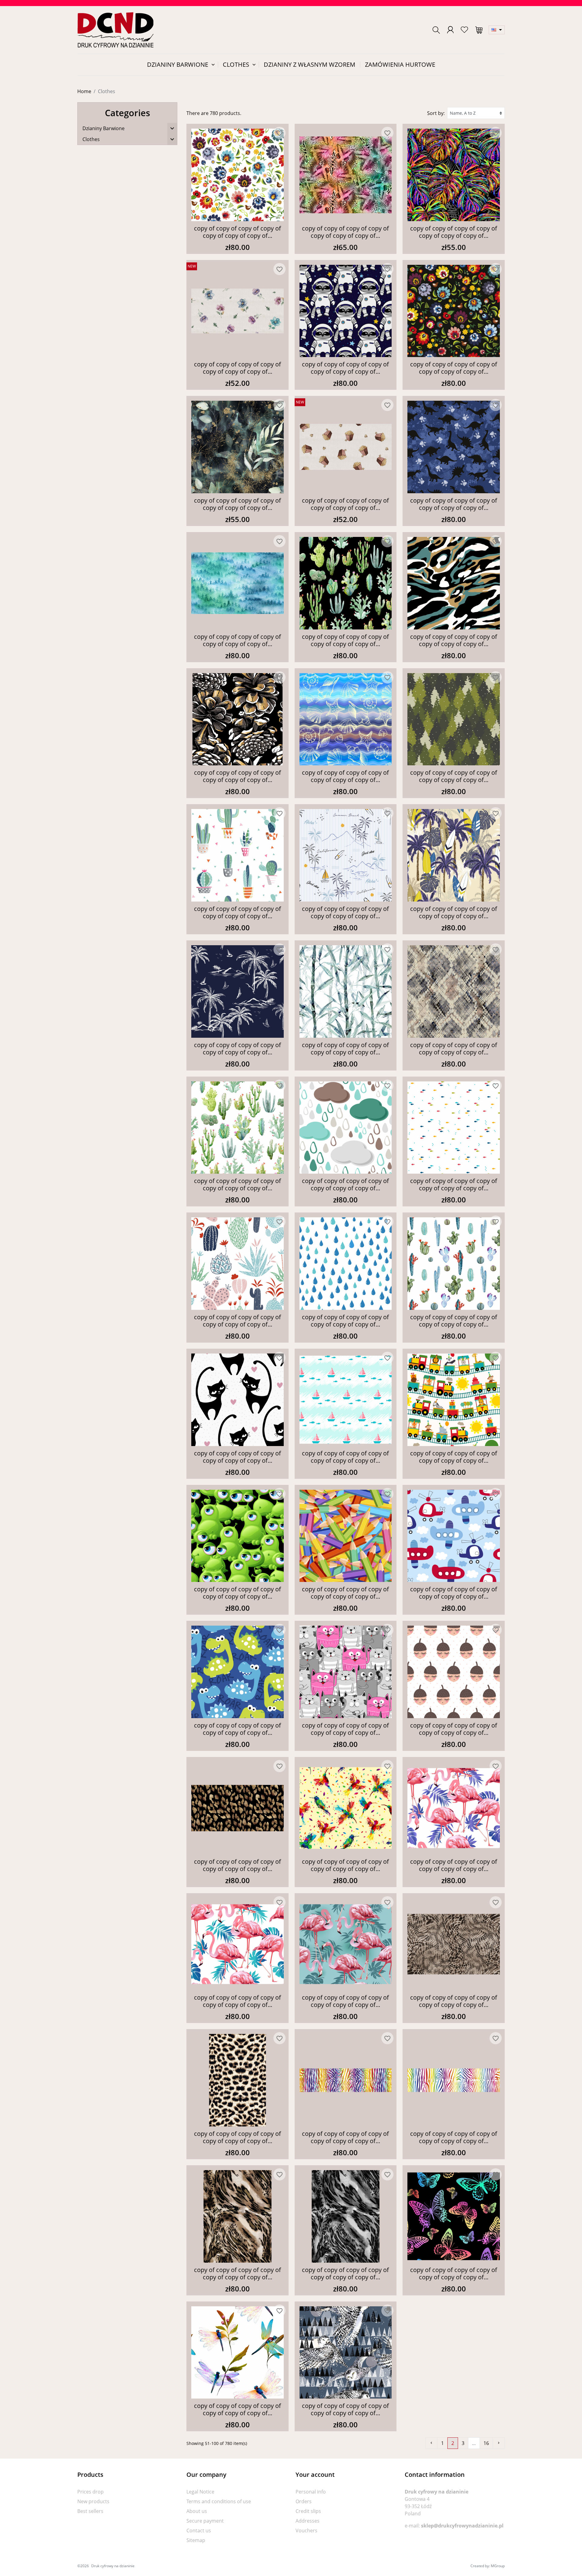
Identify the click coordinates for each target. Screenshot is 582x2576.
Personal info (311, 2492)
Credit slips (308, 2511)
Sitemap (196, 2540)
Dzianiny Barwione (104, 128)
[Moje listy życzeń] (464, 30)
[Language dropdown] (497, 30)
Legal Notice (200, 2492)
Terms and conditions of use (219, 2501)
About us (197, 2511)
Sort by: (436, 113)
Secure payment (205, 2521)
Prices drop (90, 2492)
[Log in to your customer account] (450, 30)
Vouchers (306, 2530)
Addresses (308, 2521)
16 (486, 2443)
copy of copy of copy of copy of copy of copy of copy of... (237, 232)
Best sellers (90, 2511)
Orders (304, 2501)
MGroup (498, 2566)
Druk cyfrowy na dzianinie (113, 2566)
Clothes (91, 139)
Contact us (199, 2530)
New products (93, 2501)
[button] (436, 30)
